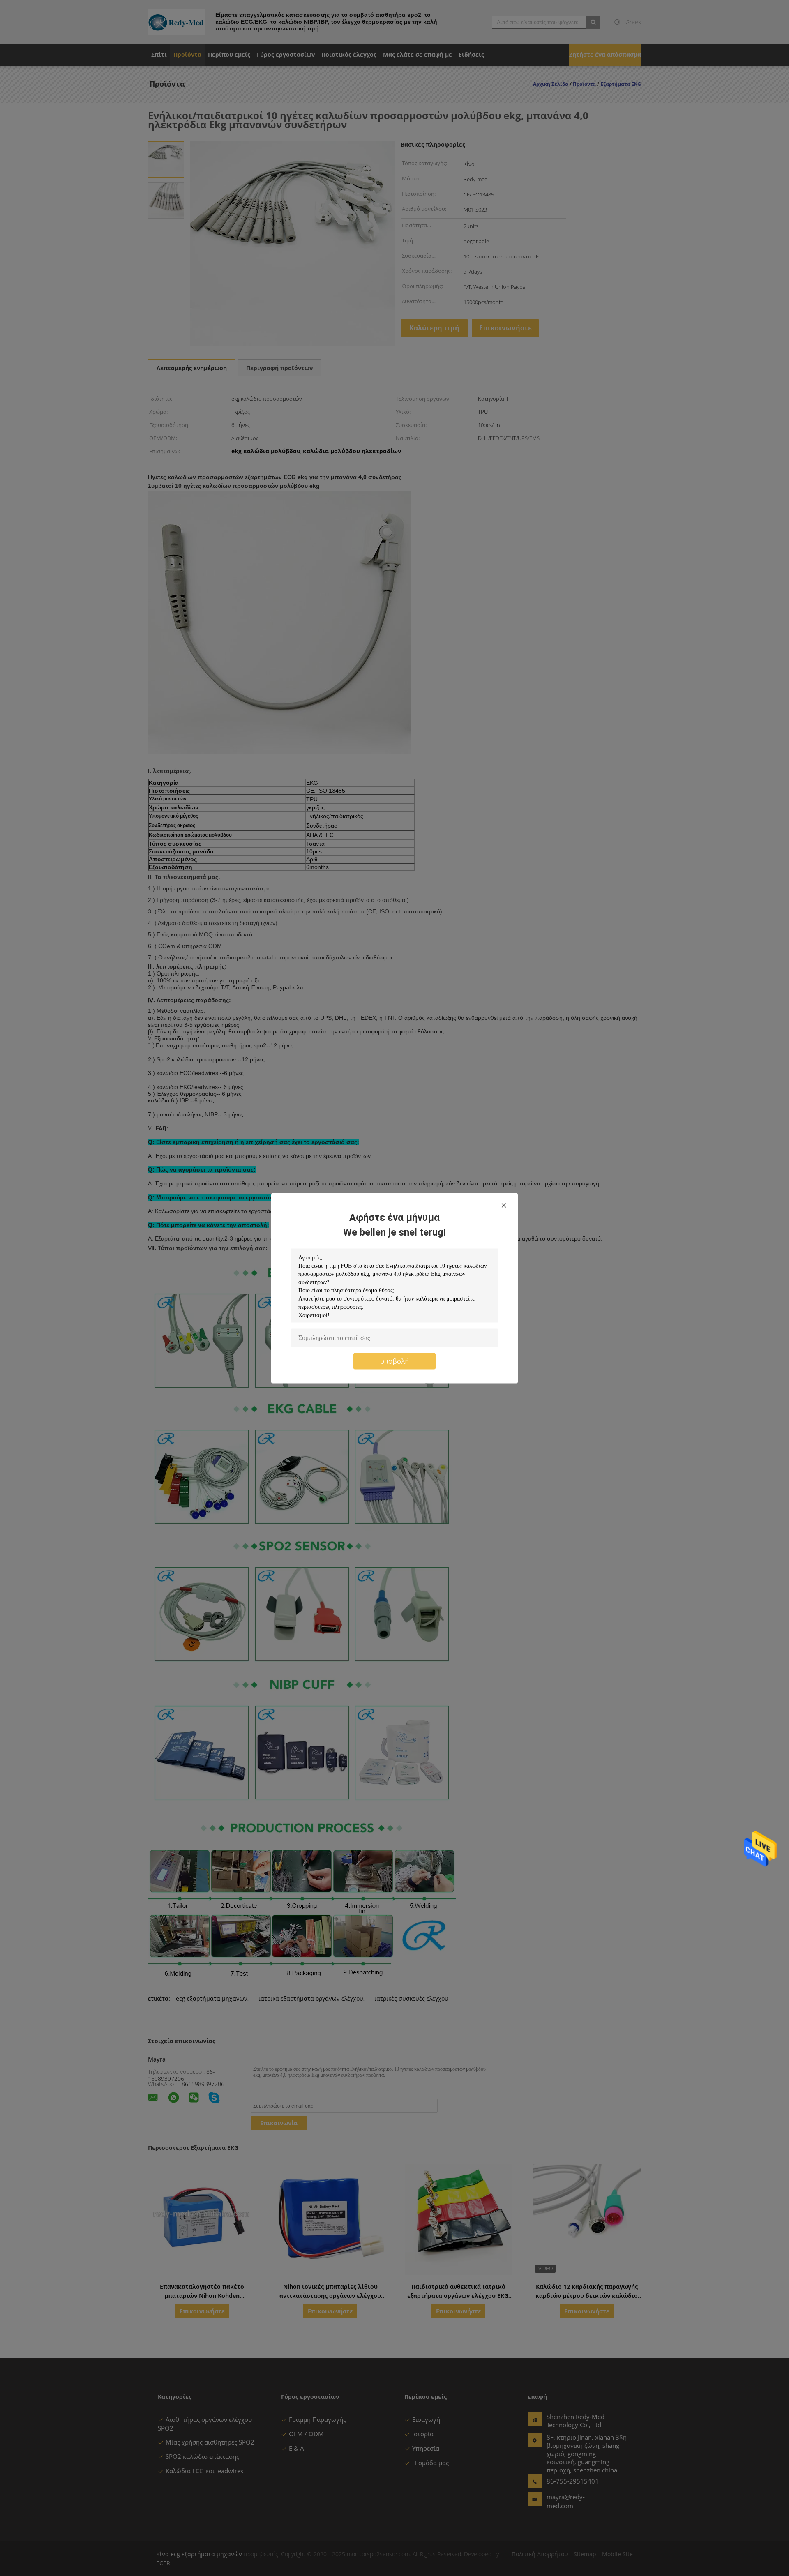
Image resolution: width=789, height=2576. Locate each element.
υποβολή (395, 1361)
